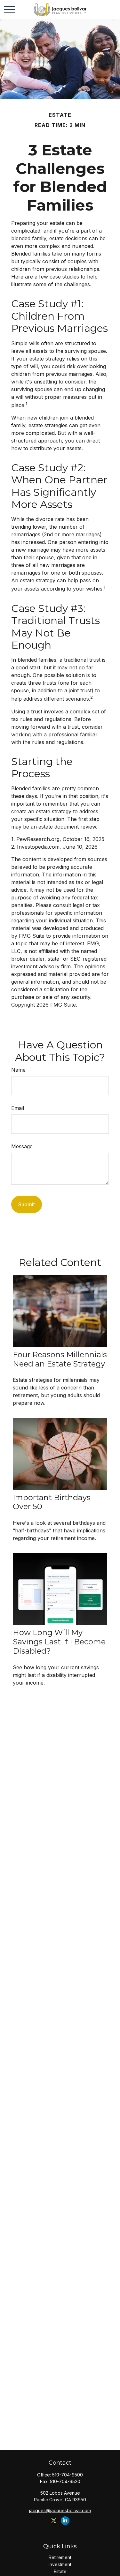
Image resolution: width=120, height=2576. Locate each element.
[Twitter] (54, 2521)
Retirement (60, 2557)
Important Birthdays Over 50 (52, 1502)
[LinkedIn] (65, 2521)
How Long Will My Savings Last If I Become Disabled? (59, 1642)
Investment (60, 2564)
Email (18, 1108)
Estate (60, 2571)
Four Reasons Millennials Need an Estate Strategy (60, 1359)
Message (22, 1146)
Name (18, 1070)
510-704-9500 (68, 2475)
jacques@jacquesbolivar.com (60, 2510)
